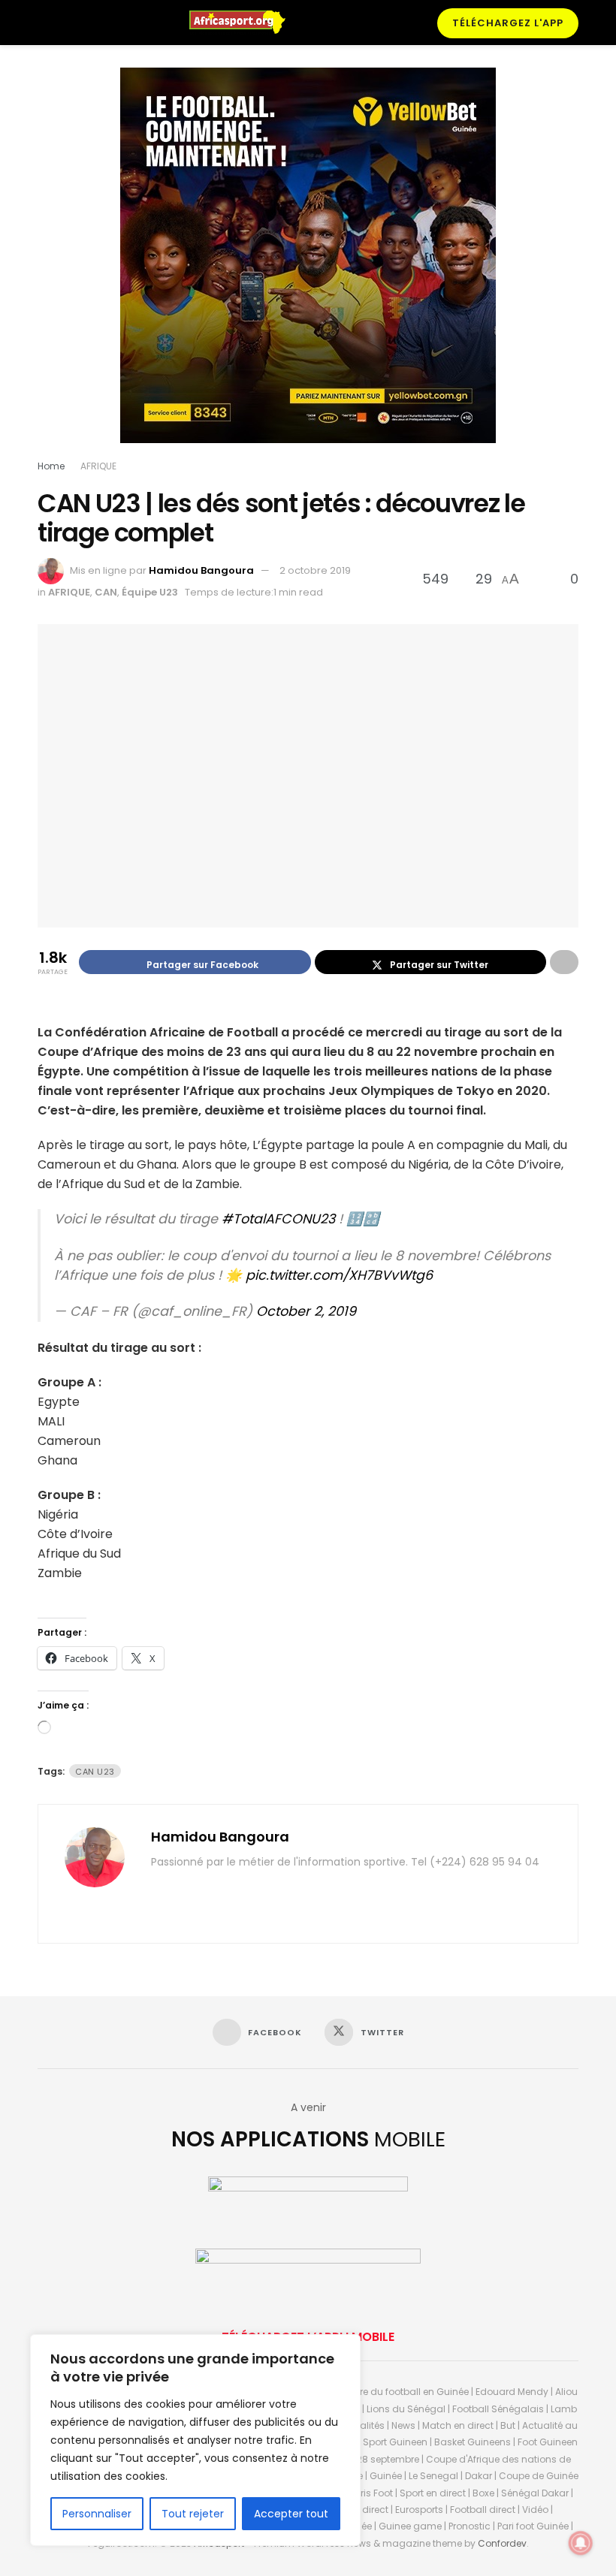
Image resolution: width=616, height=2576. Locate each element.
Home (51, 466)
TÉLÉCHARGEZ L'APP (508, 23)
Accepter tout (291, 2514)
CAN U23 (95, 1772)
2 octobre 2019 (315, 570)
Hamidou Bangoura (201, 570)
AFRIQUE (98, 466)
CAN (106, 592)
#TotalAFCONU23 (278, 1219)
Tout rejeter (193, 2514)
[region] (195, 2440)
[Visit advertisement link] (308, 267)
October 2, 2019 (306, 1311)
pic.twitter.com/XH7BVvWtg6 (339, 1275)
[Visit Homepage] (244, 23)
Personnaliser (97, 2514)
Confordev (502, 2543)
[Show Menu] (44, 23)
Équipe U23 (150, 592)
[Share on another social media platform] (564, 962)
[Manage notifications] (581, 2543)
